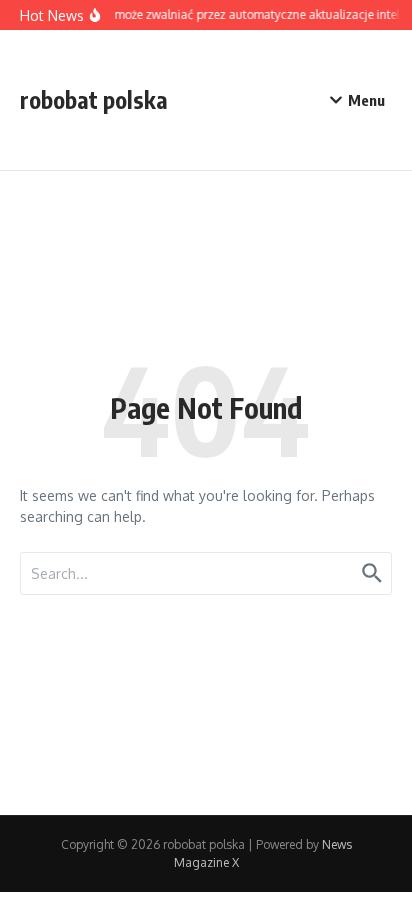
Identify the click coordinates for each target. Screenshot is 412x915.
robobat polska (94, 99)
